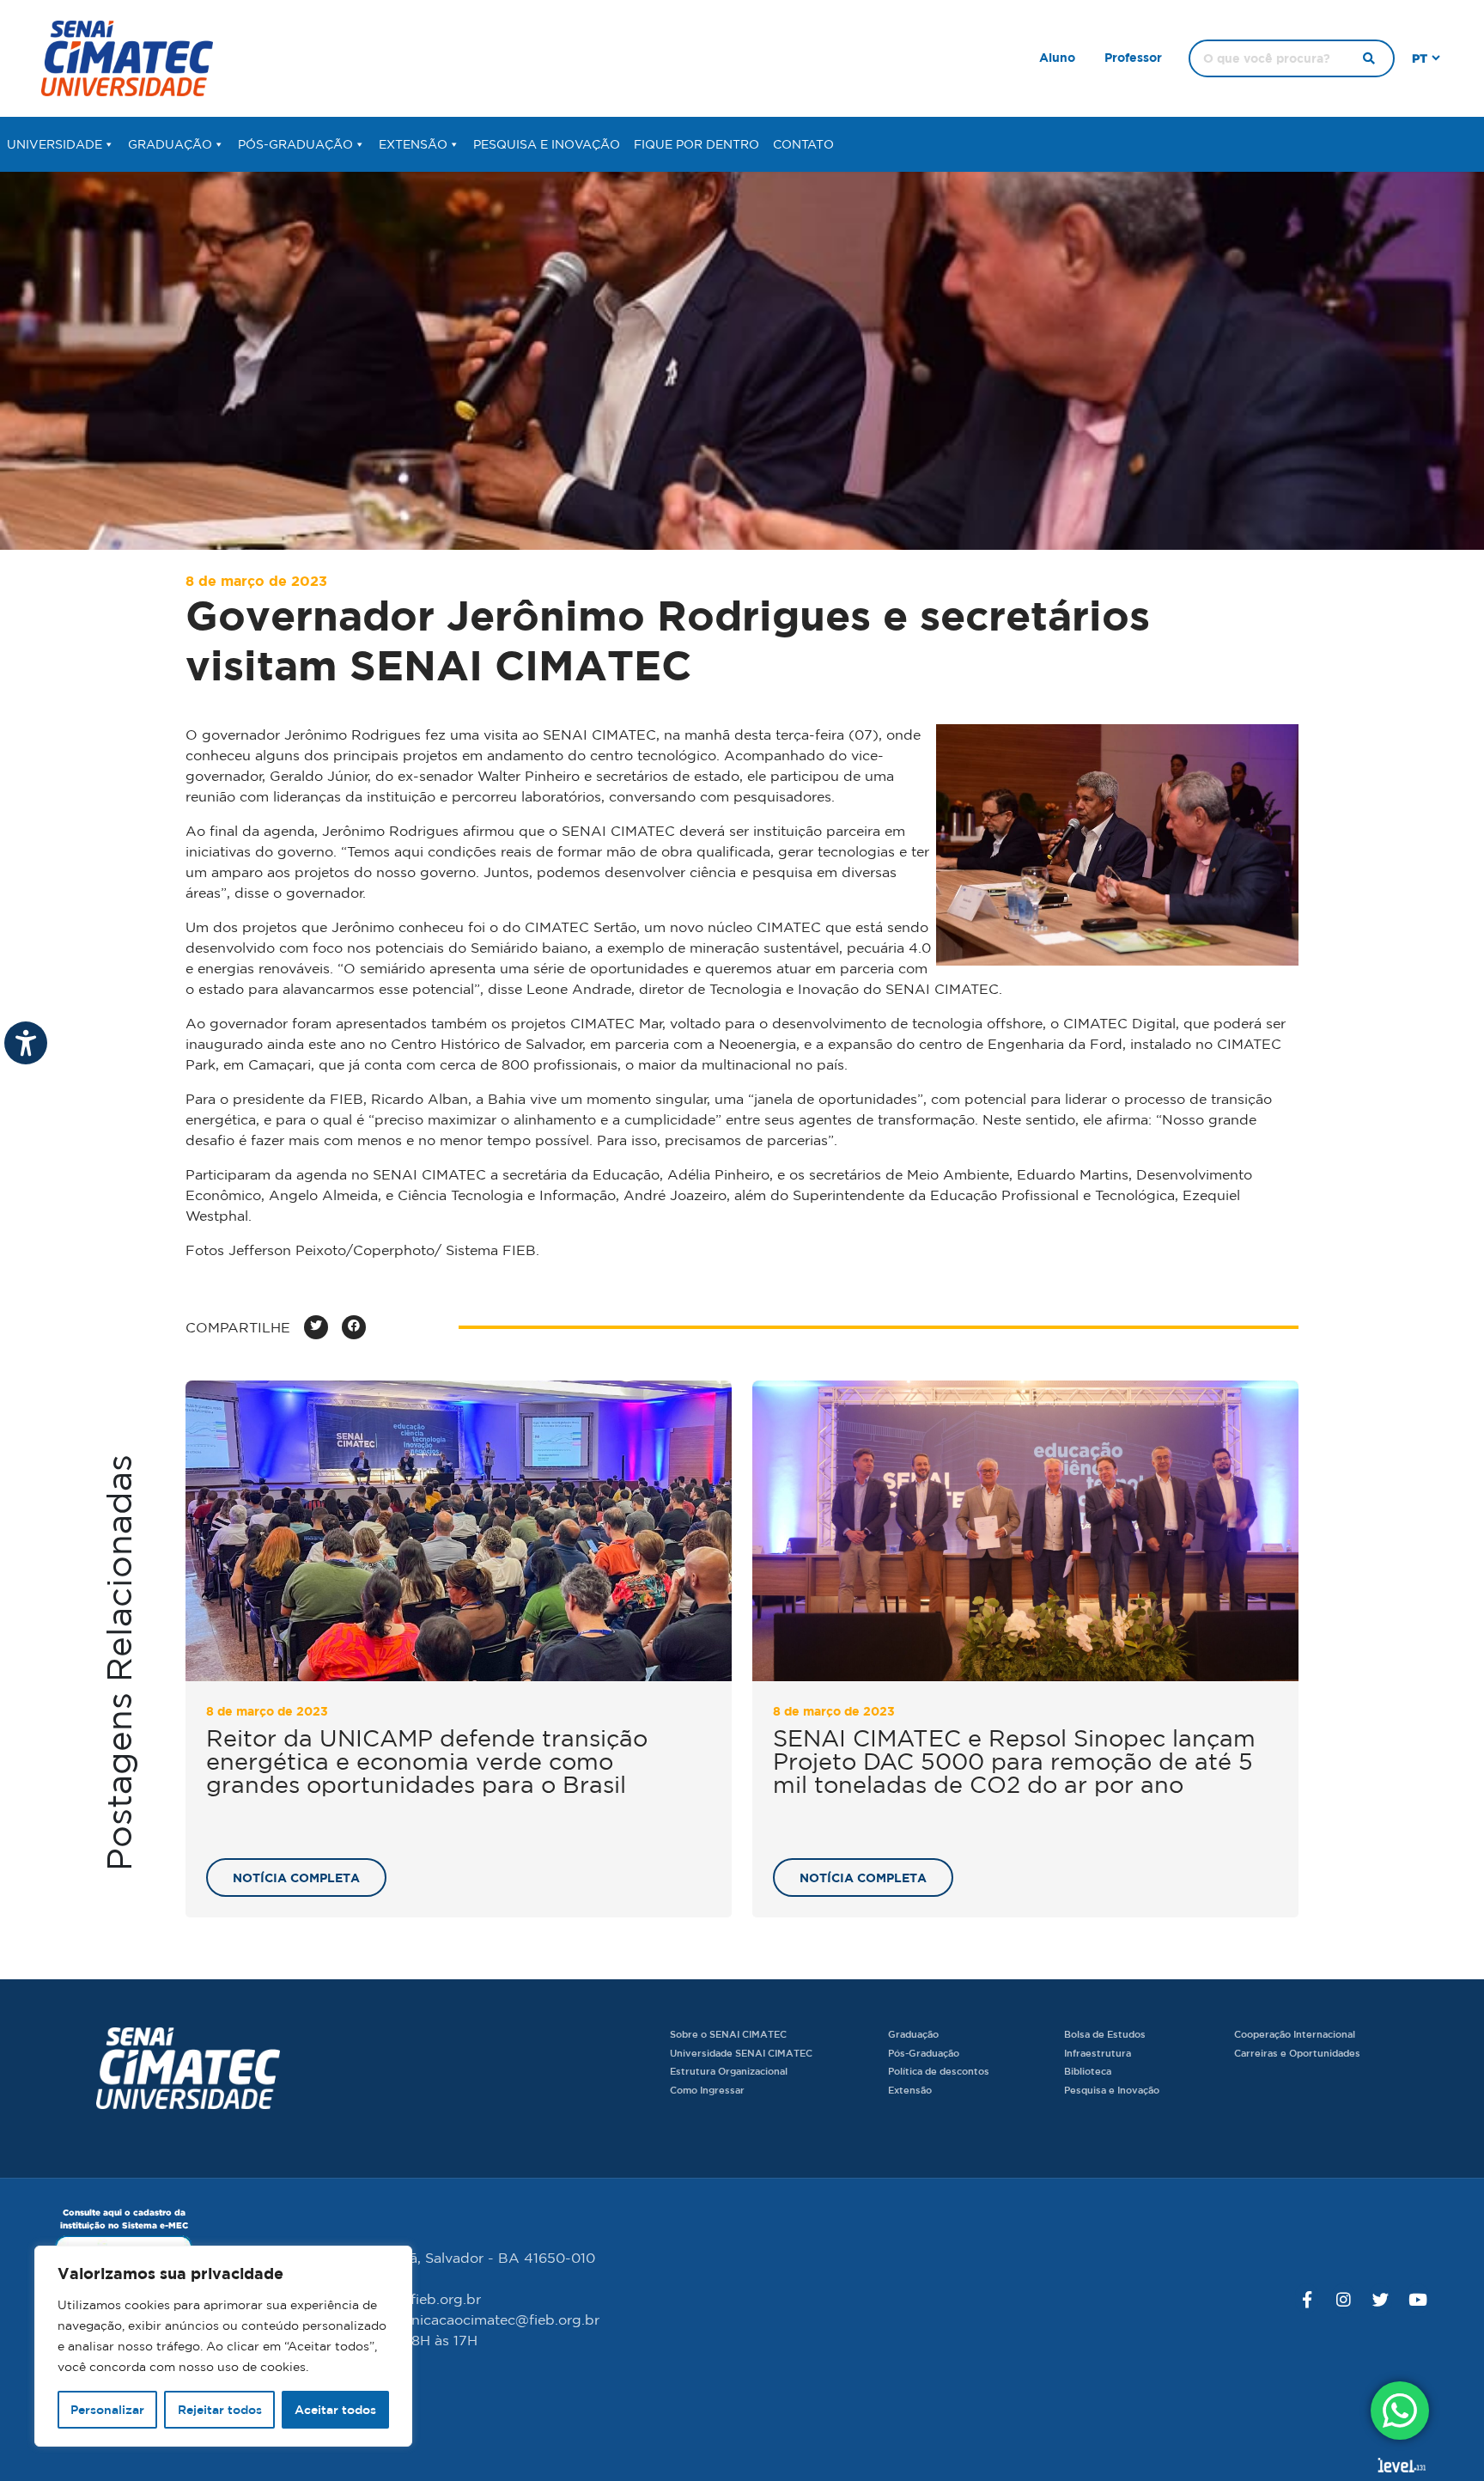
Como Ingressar (707, 2090)
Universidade (55, 144)
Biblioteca (1088, 2071)
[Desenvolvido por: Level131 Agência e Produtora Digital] (1402, 2465)
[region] (223, 2346)
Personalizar (107, 2410)
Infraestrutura (1098, 2053)
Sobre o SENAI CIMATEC (728, 2034)
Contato (803, 144)
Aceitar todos (335, 2410)
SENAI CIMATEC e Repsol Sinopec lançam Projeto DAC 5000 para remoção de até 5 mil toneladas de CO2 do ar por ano (1014, 1762)
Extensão (413, 144)
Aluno (1057, 57)
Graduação (170, 144)
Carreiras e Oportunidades (1297, 2053)
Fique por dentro (696, 144)
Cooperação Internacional (1295, 2034)
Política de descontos (939, 2071)
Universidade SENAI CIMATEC (741, 2053)
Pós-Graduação (295, 144)
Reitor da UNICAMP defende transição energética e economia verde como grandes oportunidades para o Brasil (427, 1762)
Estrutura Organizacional (729, 2071)
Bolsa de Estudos (1105, 2034)
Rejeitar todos (220, 2410)
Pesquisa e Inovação (547, 144)
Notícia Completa (296, 1878)
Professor (1133, 57)
